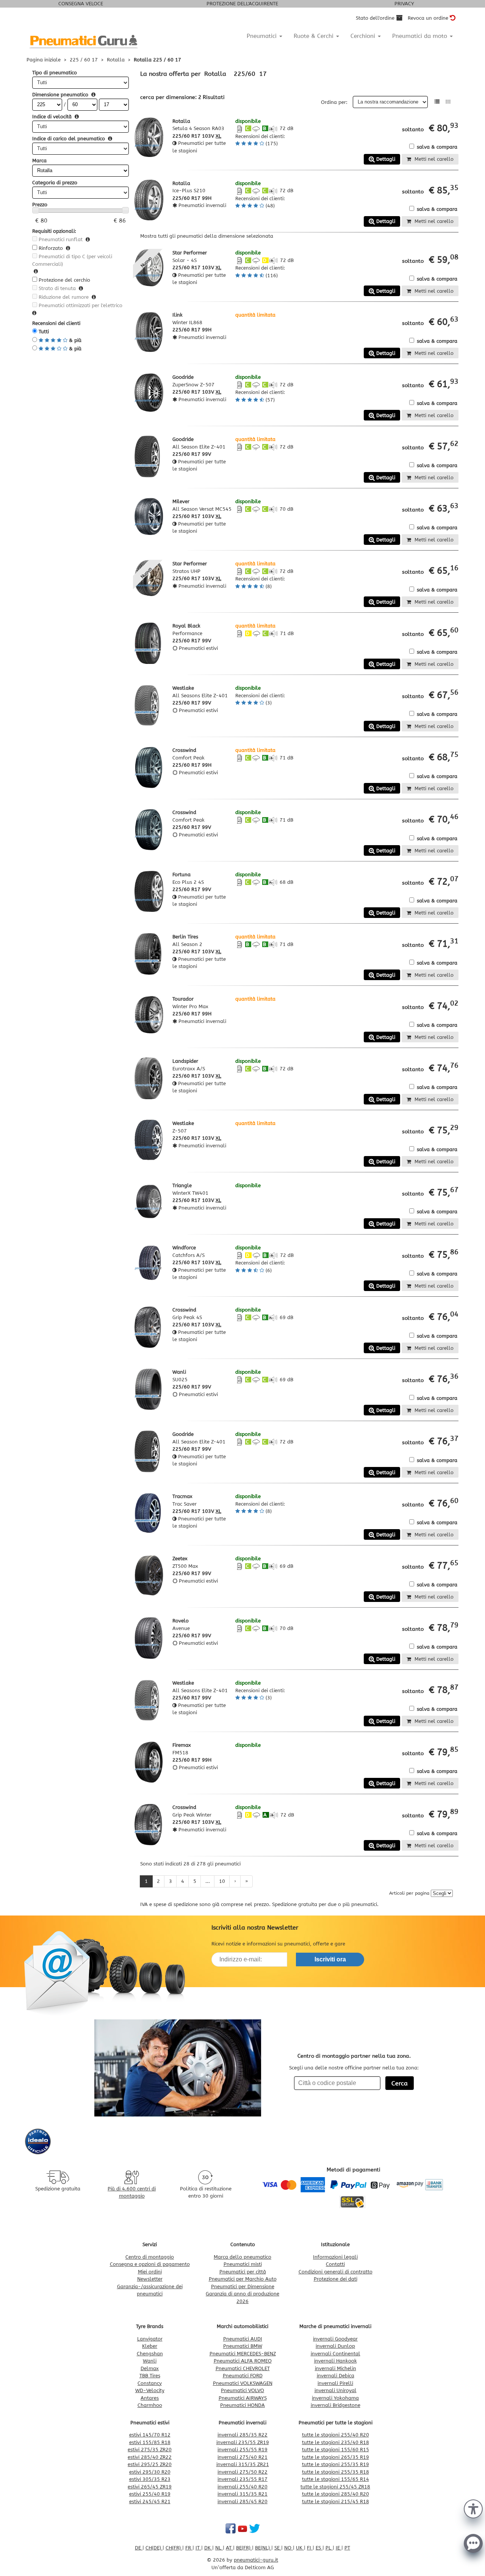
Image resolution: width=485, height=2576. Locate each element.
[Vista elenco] (437, 102)
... (208, 1881)
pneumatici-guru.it (256, 2560)
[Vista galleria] (448, 102)
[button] (473, 2508)
